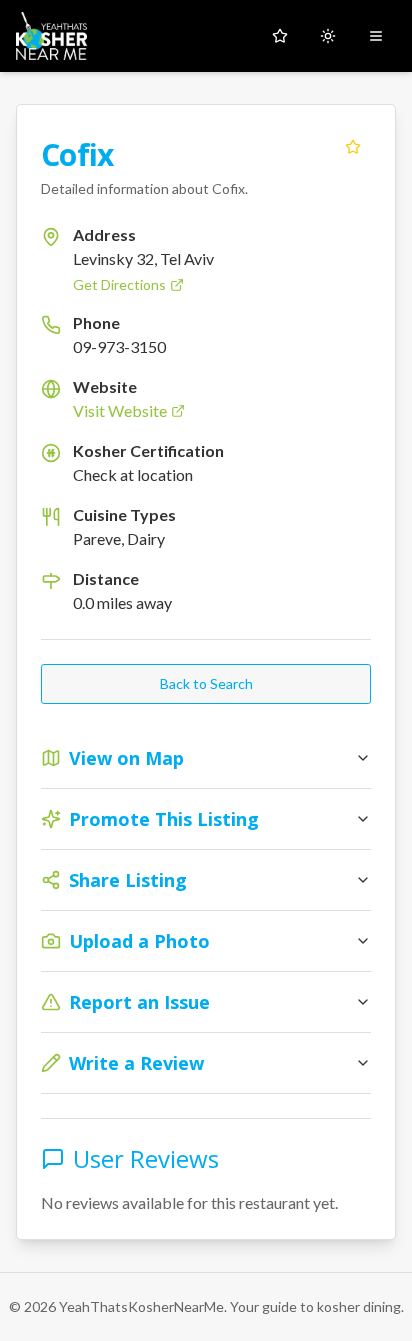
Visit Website (120, 410)
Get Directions (119, 284)
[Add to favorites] (353, 147)
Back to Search (206, 683)
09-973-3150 (119, 346)
